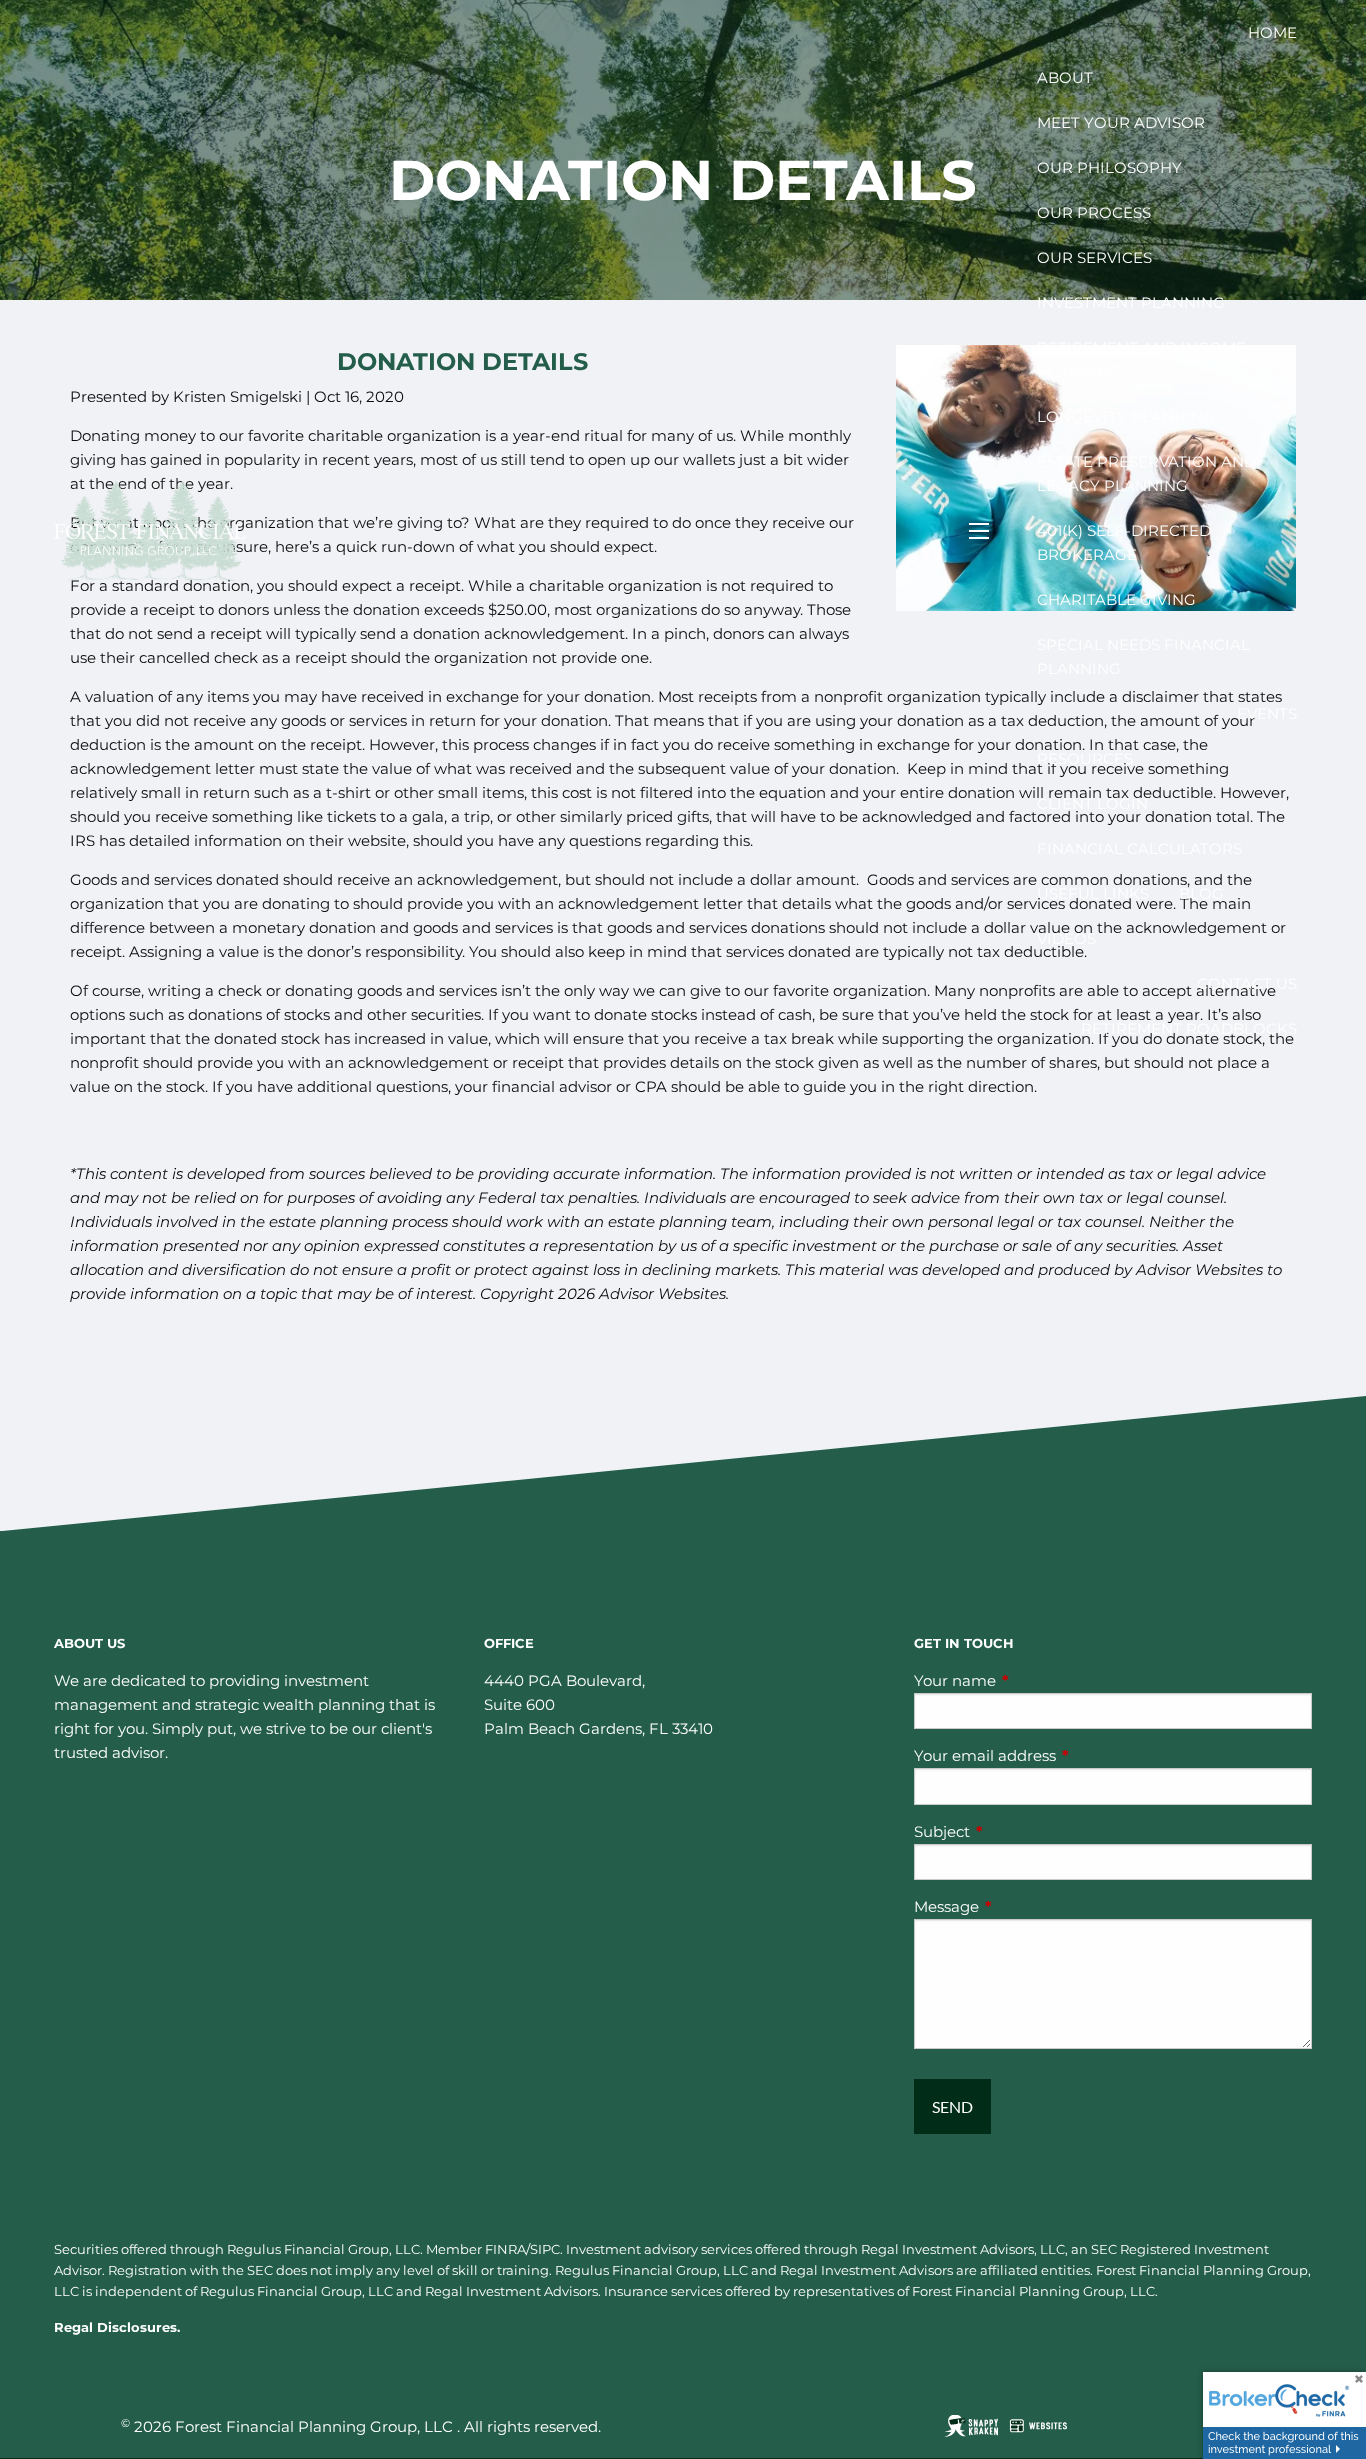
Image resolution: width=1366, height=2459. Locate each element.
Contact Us (1247, 983)
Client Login (1092, 803)
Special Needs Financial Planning (1143, 656)
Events (1267, 713)
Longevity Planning (1126, 416)
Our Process (1094, 212)
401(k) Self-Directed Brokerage (1124, 542)
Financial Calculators (1139, 848)
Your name (1033, 1680)
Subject (1020, 1831)
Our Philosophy (1109, 167)
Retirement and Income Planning (1141, 359)
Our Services (1094, 257)
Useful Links (1093, 893)
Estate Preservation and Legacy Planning (1146, 473)
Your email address (1063, 1755)
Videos (1066, 938)
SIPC (545, 2249)
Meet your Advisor (1121, 122)
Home (1272, 32)
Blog (1201, 893)
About (1065, 77)
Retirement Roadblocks (1189, 1028)
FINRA (505, 2249)
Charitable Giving (1116, 599)
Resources (1085, 758)
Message (1024, 1906)
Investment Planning (1131, 302)
